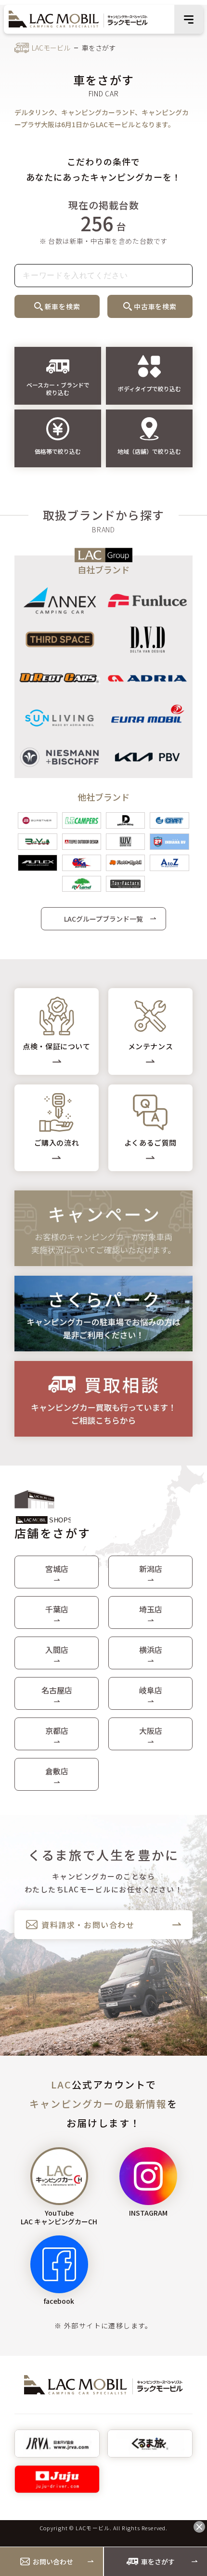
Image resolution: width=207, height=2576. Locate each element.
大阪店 (151, 1731)
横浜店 (151, 1650)
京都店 (57, 1731)
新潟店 (151, 1569)
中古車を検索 (155, 306)
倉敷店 (57, 1771)
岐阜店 (151, 1690)
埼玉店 (151, 1609)
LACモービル (51, 48)
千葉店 (57, 1609)
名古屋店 (57, 1690)
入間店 (57, 1650)
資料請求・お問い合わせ (88, 1925)
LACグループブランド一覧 (103, 919)
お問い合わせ (53, 2562)
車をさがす (158, 2562)
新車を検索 (63, 306)
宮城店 (57, 1569)
